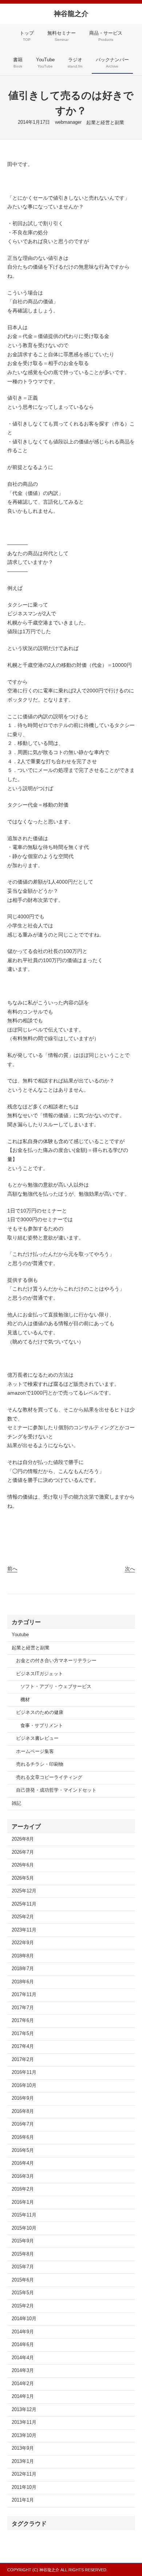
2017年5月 (23, 2034)
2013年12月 (24, 2410)
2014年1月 (23, 2396)
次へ (130, 1569)
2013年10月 (24, 2435)
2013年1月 (23, 2461)
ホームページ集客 (35, 1752)
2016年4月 (23, 2163)
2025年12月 (24, 1891)
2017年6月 (23, 2021)
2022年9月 (23, 1943)
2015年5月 (23, 2293)
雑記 (16, 1803)
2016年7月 (23, 2124)
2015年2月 (23, 2306)
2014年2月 (23, 2384)
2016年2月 (23, 2189)
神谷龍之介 (71, 14)
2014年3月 (23, 2371)
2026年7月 (23, 1852)
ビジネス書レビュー (37, 1738)
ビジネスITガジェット (40, 1674)
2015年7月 (23, 2267)
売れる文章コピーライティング (49, 1777)
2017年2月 (23, 2060)
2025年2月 (23, 1917)
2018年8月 (23, 1956)
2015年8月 (23, 2254)
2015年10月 (24, 2228)
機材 (25, 1700)
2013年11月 (24, 2422)
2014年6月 (23, 2345)
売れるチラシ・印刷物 (40, 1764)
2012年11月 (24, 2474)
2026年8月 (23, 1839)
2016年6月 (23, 2137)
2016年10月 (24, 2085)
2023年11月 (24, 1930)
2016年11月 (24, 2072)
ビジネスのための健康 (40, 1712)
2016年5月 (23, 2150)
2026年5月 (23, 1878)
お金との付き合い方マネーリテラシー (56, 1661)
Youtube (20, 1635)
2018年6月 (23, 1982)
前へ (12, 1569)
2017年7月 (23, 2008)
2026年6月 (23, 1865)
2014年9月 (23, 2332)
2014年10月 (24, 2319)
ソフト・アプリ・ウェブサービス (56, 1687)
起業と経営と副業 (105, 123)
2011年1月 (23, 2500)
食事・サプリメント (42, 1726)
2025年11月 (24, 1904)
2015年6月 (23, 2280)
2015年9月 (23, 2241)
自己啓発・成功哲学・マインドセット (56, 1790)
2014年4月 (23, 2358)
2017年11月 (24, 1995)
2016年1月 (23, 2202)
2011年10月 (24, 2487)
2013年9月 (23, 2448)
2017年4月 (23, 2046)
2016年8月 (23, 2111)
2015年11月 (24, 2215)
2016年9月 (23, 2098)
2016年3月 (23, 2176)
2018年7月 (23, 1969)
